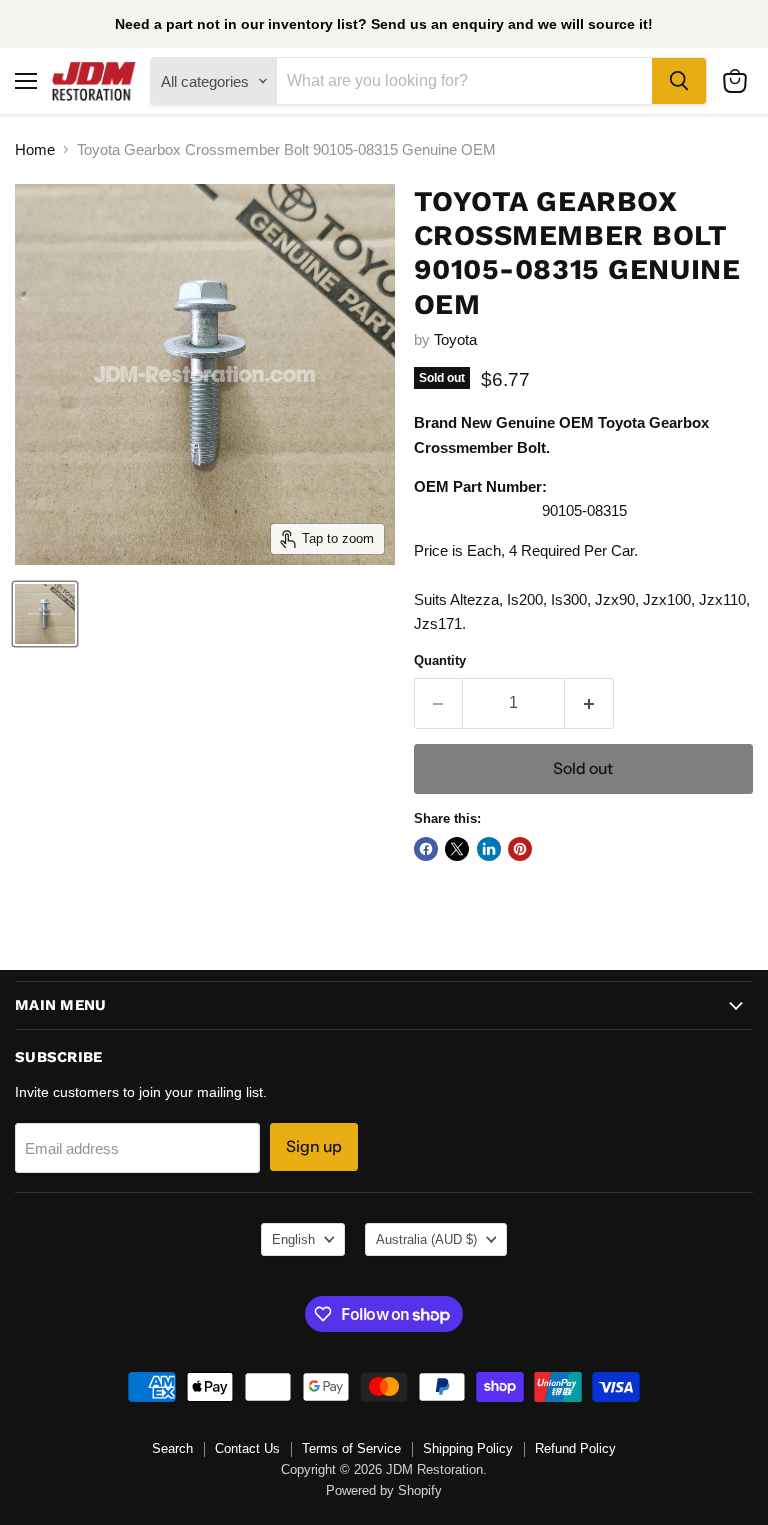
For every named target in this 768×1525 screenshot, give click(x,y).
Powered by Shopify (384, 1490)
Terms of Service (351, 1448)
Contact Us (247, 1448)
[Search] (679, 81)
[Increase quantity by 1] (589, 703)
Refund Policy (575, 1448)
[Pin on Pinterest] (520, 849)
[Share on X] (457, 849)
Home (35, 149)
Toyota (455, 339)
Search (172, 1448)
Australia (426, 1239)
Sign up (314, 1146)
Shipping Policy (468, 1448)
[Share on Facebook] (426, 849)
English (293, 1239)
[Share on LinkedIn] (489, 849)
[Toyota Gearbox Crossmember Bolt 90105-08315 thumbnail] (45, 614)
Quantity (440, 660)
